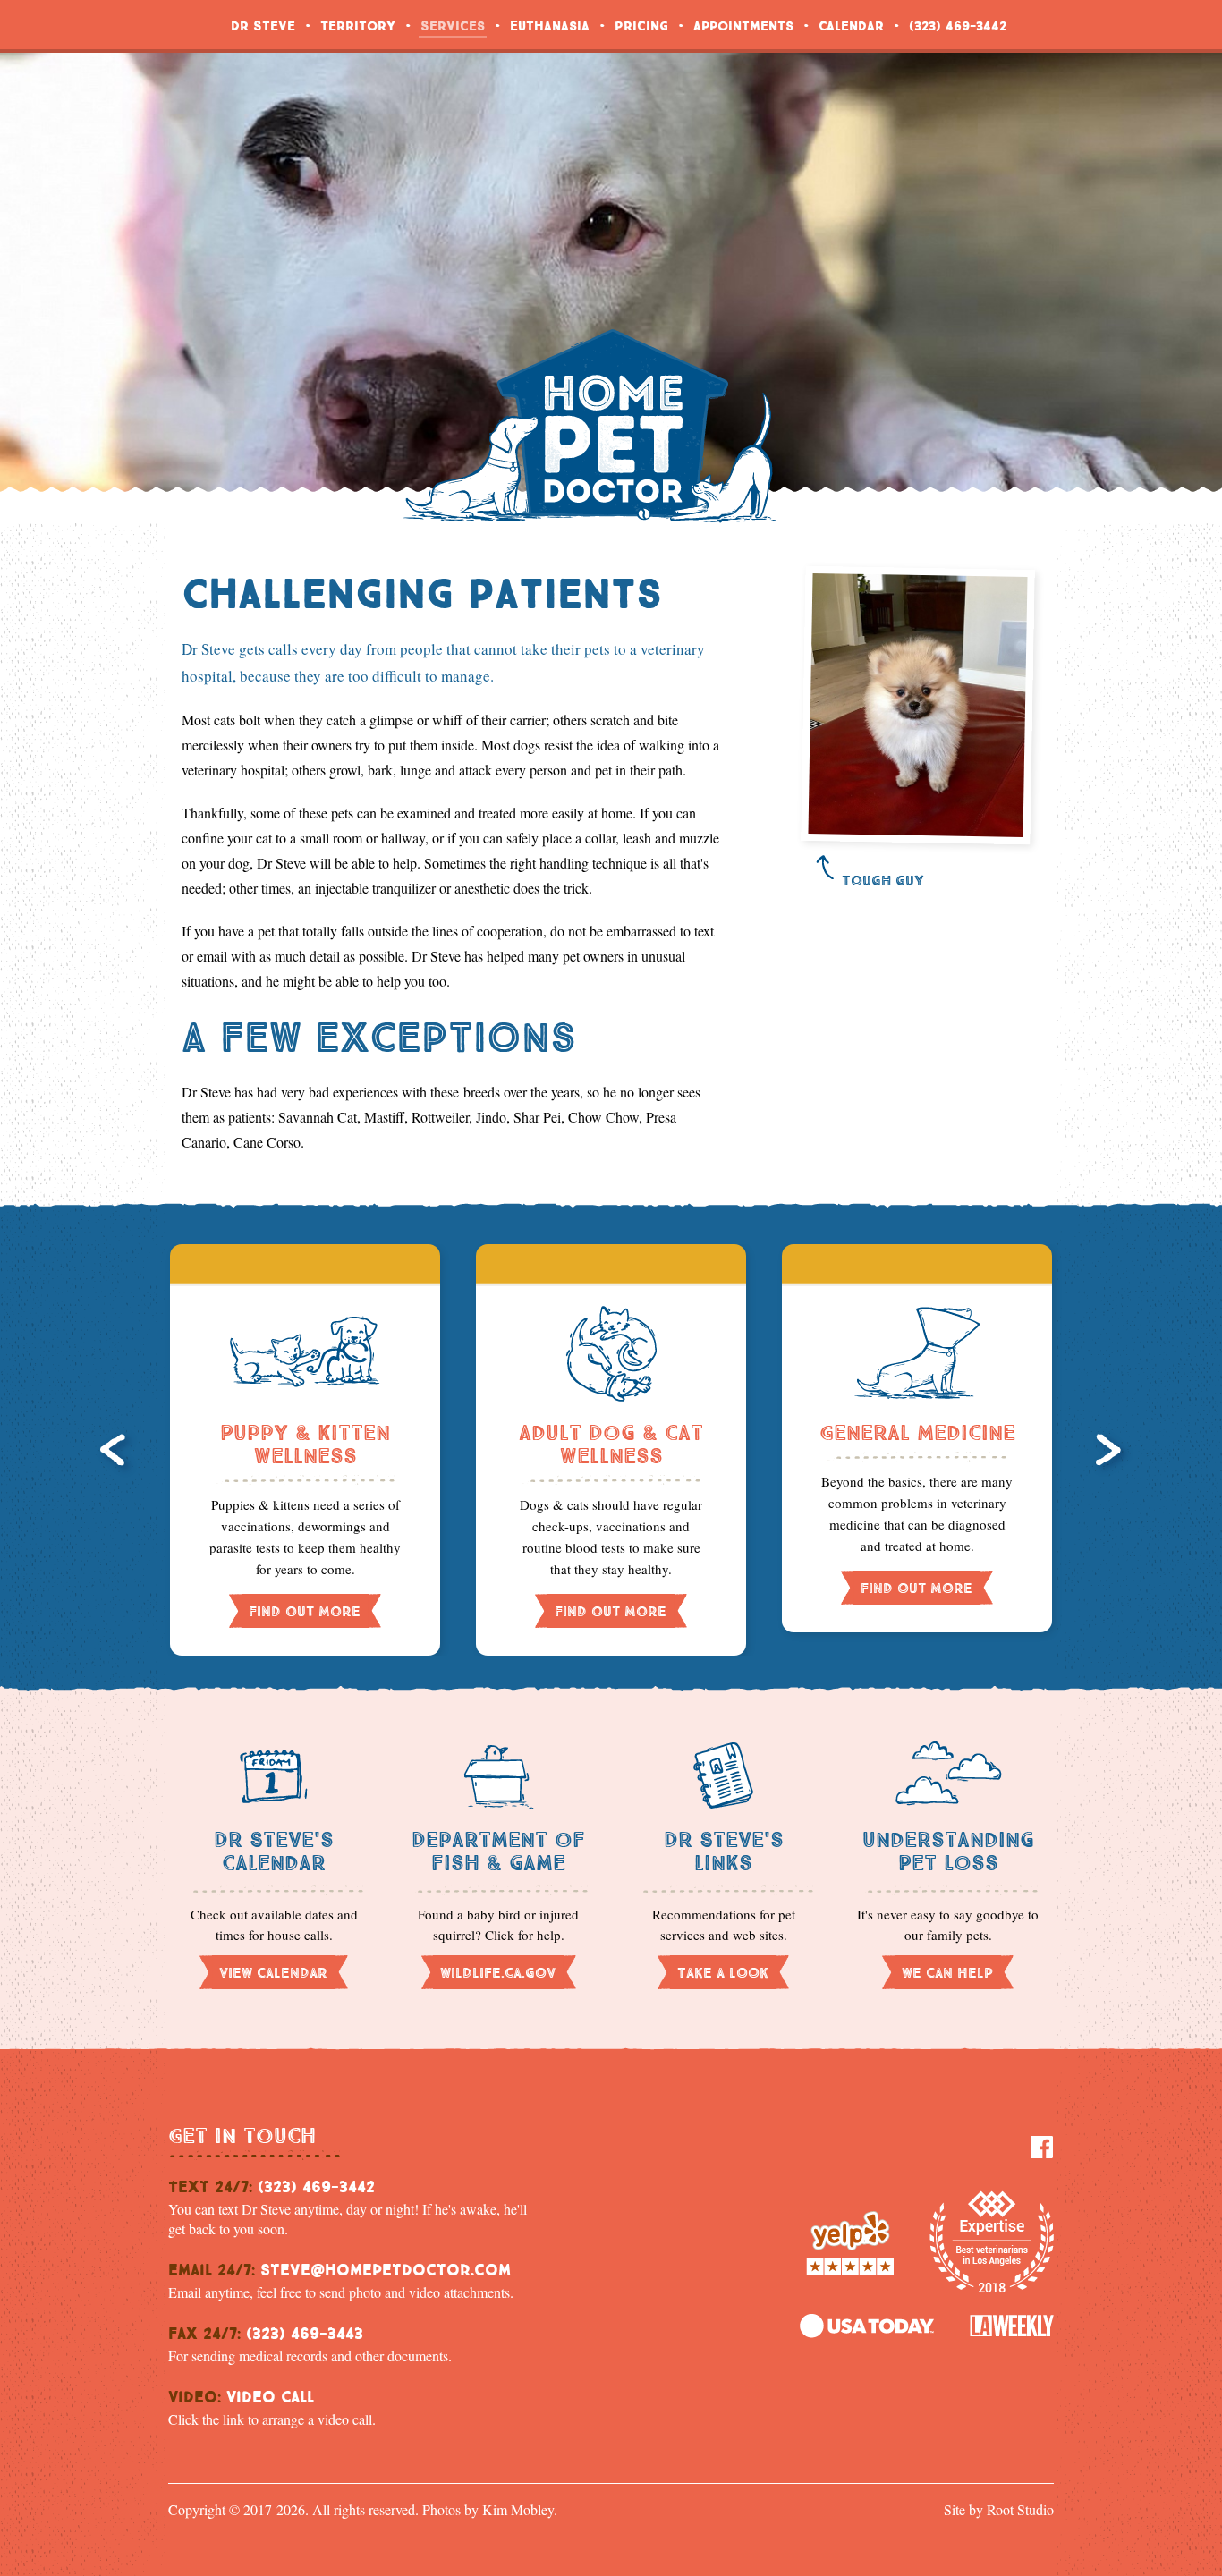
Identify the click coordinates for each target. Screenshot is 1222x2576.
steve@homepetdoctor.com (386, 2267)
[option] (305, 1450)
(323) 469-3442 (958, 24)
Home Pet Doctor (590, 426)
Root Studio (1020, 2509)
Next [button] (1113, 1453)
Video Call (270, 2394)
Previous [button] (117, 1453)
